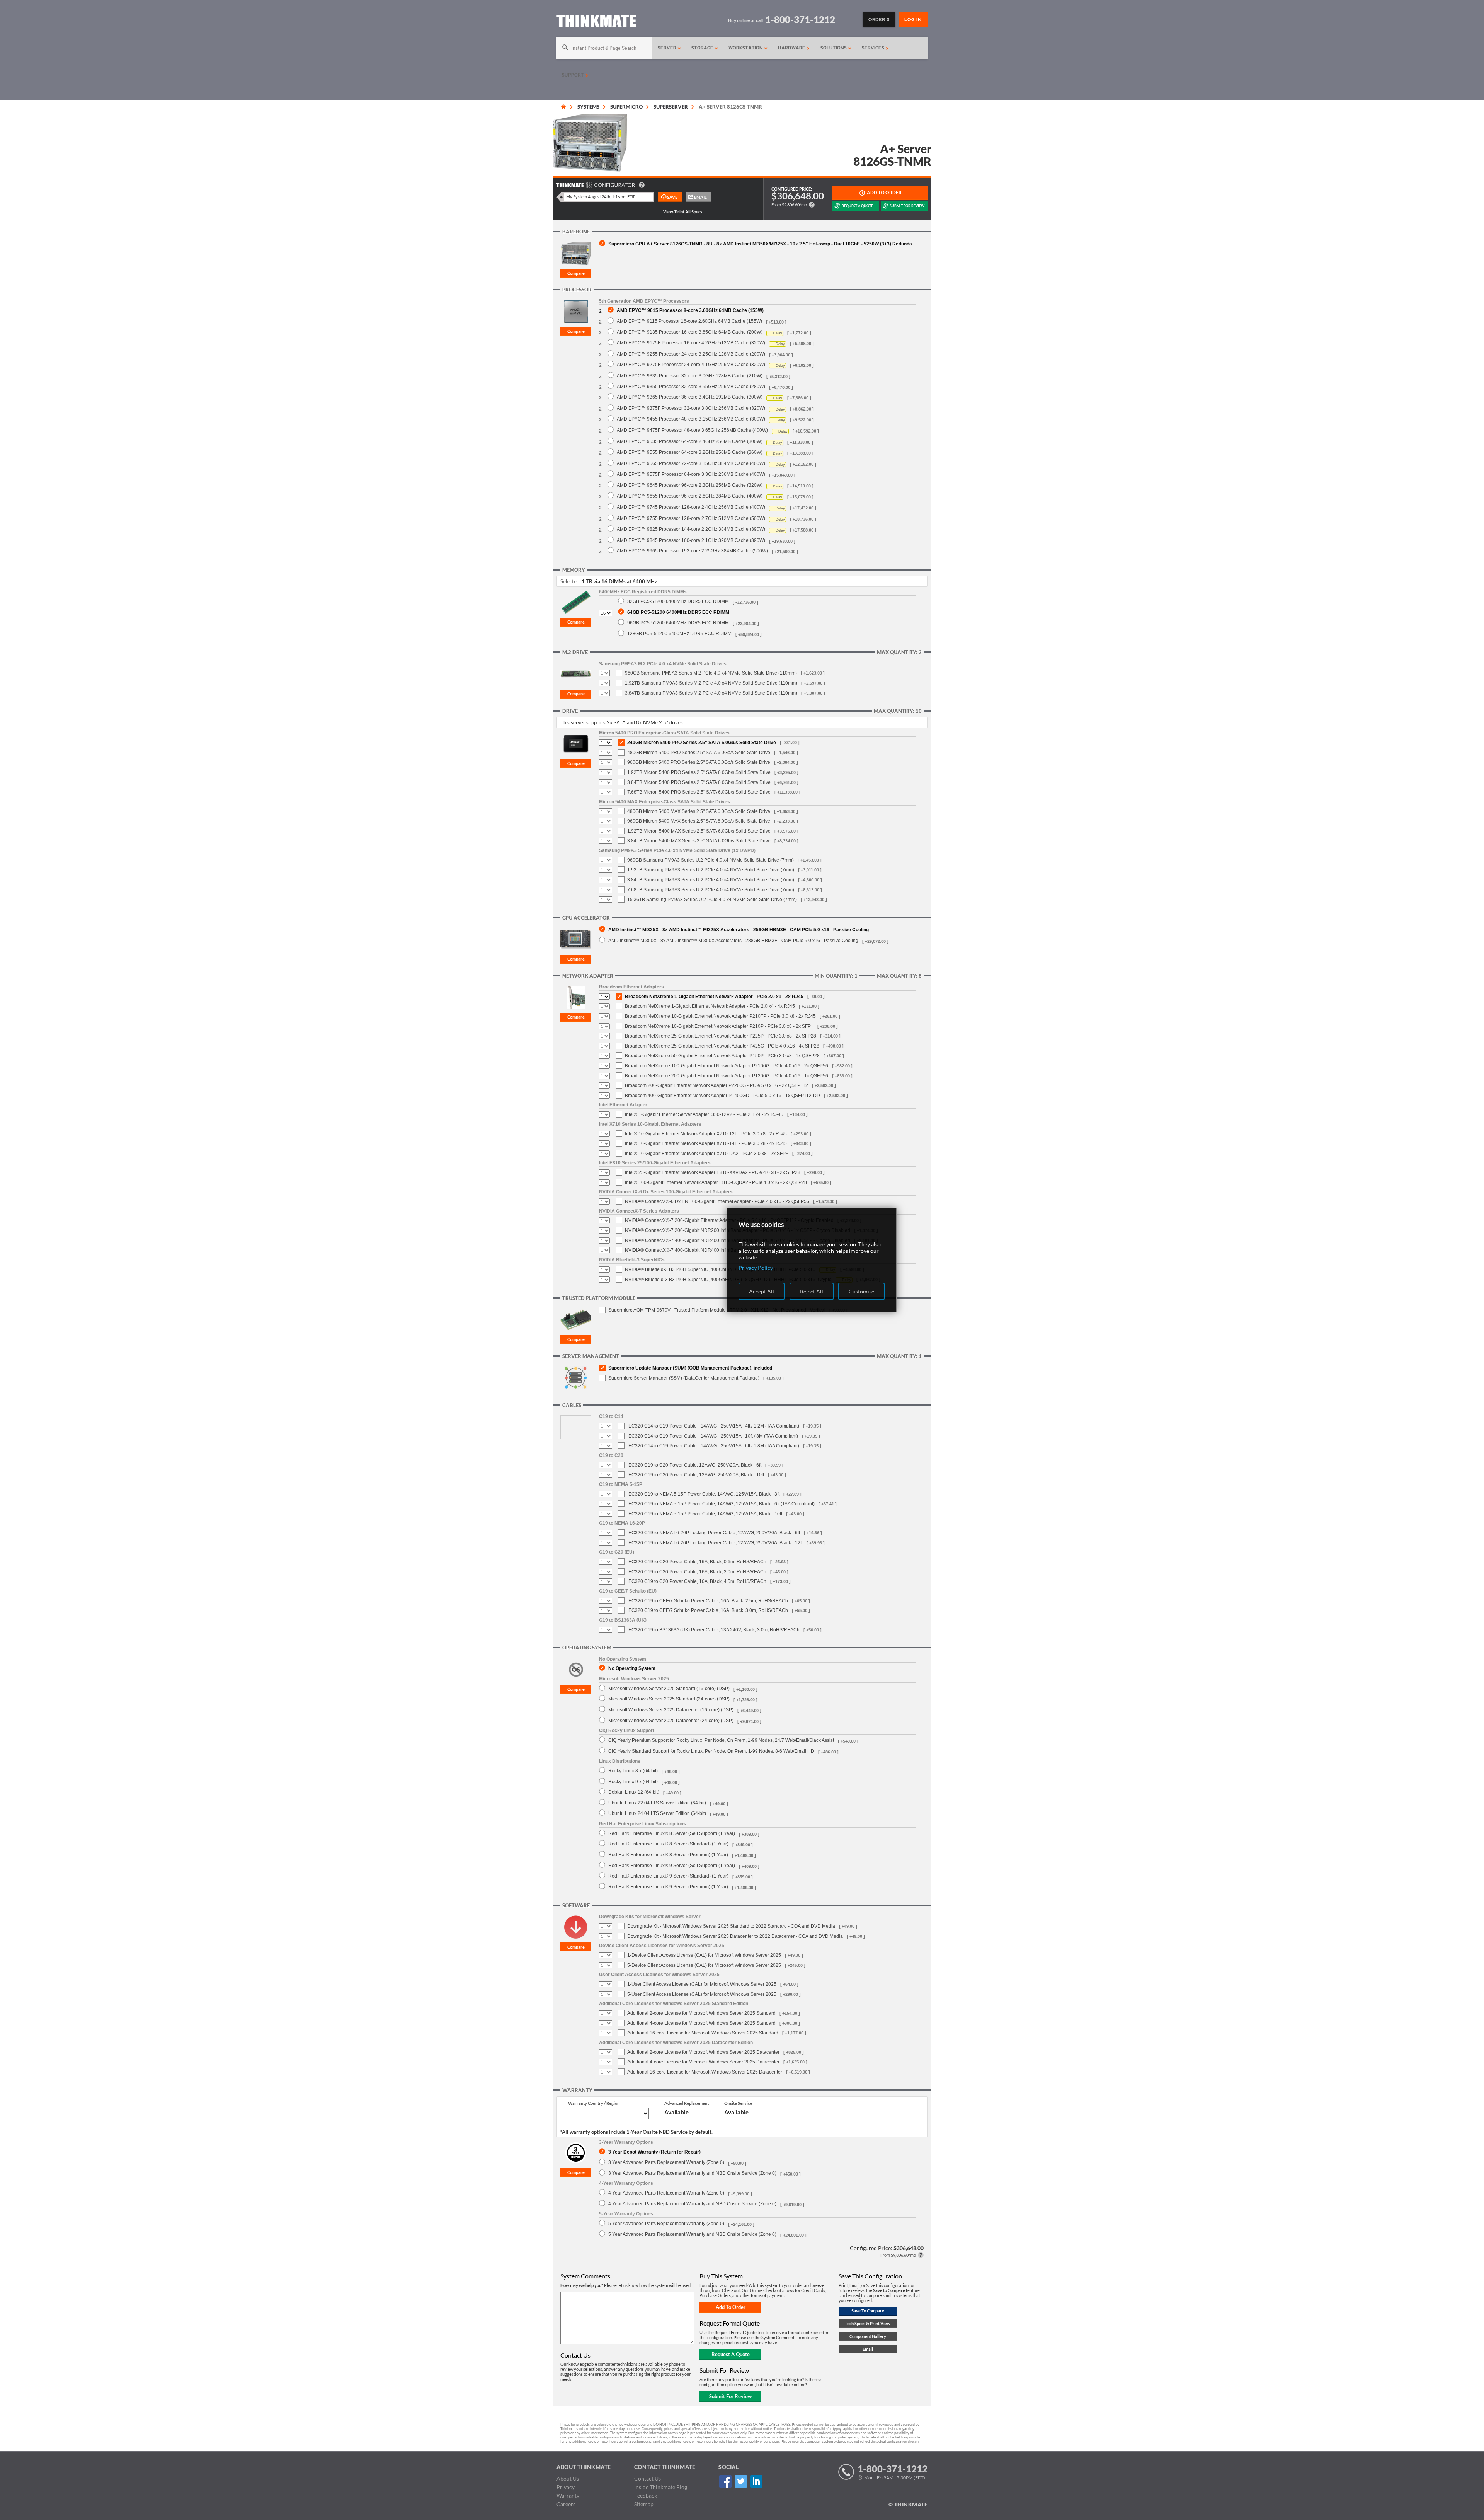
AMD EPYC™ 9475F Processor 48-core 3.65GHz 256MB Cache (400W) (692, 430)
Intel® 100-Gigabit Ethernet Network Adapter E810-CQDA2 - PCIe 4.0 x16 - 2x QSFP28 (716, 1182)
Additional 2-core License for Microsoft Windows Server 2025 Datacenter (703, 2052)
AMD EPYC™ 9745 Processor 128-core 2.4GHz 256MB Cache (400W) (691, 507)
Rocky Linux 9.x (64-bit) (633, 1781)
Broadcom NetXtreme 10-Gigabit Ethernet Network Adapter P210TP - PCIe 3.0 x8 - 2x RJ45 (720, 1016)
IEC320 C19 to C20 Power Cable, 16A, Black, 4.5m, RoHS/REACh (697, 1581)
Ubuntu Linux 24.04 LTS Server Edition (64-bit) (657, 1813)
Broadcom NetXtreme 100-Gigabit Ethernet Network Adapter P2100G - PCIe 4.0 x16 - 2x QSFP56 (727, 1066)
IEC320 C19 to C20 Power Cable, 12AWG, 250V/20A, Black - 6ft (694, 1465)
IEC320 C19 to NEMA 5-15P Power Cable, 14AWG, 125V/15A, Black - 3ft (703, 1494)
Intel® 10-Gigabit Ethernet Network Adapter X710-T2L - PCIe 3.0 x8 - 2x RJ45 (706, 1134)
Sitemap (644, 2504)
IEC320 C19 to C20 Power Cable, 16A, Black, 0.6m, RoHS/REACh (697, 1562)
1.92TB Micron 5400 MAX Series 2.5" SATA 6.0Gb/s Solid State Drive (699, 831)
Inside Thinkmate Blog (661, 2487)
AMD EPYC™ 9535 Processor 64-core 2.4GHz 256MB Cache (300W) (690, 441)
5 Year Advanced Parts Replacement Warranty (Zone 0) (666, 2223)
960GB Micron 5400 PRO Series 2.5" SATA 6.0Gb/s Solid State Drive (699, 762)
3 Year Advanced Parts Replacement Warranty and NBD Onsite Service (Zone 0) (692, 2173)
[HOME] (563, 107)
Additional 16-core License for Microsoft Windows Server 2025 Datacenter (705, 2072)
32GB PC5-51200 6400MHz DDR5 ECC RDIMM (678, 601)
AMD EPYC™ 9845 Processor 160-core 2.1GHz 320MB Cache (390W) (691, 540)
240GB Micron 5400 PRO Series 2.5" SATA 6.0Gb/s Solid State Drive (702, 743)
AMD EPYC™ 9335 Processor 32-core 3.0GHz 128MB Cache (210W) (690, 376)
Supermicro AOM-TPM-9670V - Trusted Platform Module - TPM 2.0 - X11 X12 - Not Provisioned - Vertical (717, 1310)
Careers (566, 2504)
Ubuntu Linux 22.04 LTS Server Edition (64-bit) (657, 1803)
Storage (703, 48)
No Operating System (632, 1668)
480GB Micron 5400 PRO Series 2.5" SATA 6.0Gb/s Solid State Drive (699, 753)
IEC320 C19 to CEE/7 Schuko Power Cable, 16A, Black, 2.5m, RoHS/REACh (708, 1601)
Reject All (812, 1291)
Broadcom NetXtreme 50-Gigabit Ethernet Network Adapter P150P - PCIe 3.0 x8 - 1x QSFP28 (722, 1056)
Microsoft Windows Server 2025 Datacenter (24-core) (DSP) (671, 1720)
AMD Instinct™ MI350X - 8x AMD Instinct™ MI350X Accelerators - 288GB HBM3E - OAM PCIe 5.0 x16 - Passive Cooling (733, 940)
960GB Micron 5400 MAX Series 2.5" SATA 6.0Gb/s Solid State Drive (699, 821)
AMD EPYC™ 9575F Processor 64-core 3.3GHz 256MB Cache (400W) (691, 474)
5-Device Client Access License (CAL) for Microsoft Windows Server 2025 (704, 1965)
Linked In (756, 2481)
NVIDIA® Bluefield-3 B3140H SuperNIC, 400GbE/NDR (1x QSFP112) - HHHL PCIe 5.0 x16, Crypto (728, 1280)
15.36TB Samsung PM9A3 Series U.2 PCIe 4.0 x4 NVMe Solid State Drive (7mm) (712, 900)
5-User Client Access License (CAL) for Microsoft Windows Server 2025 (702, 1994)
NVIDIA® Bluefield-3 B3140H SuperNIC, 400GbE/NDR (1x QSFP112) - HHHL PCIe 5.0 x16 (720, 1269)
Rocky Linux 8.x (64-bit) (633, 1771)
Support (574, 75)
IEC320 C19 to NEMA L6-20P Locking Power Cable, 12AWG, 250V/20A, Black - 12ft (715, 1543)
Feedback (646, 2495)
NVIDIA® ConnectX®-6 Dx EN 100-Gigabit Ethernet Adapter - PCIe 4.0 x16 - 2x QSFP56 (717, 1201)
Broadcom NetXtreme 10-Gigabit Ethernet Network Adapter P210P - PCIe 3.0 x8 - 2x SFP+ (719, 1026)
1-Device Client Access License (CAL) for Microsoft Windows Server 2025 (704, 1955)
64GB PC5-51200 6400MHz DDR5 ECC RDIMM (678, 612)
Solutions (834, 48)
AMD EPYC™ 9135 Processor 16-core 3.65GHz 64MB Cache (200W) (690, 332)
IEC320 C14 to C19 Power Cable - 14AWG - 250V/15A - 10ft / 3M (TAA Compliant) (713, 1436)
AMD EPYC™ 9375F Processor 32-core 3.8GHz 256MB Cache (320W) (691, 408)
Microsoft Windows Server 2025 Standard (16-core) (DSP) (669, 1688)
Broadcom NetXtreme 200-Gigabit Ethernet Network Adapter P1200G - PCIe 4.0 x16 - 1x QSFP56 (727, 1076)
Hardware (792, 48)
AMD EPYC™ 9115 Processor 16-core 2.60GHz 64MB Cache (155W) (689, 321)
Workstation (746, 48)
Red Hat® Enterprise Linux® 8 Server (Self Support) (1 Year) (672, 1833)
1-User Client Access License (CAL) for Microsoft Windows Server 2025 (702, 1984)
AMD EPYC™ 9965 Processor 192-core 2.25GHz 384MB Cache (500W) (692, 551)
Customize (861, 1291)
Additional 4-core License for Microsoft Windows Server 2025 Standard (701, 2023)
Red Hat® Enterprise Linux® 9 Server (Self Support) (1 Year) (672, 1865)
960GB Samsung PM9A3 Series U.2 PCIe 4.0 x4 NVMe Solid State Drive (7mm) (711, 860)
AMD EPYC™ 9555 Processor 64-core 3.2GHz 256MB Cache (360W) (690, 452)
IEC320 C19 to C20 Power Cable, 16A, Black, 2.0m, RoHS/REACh (697, 1572)
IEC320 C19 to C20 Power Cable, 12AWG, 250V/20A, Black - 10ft (696, 1475)
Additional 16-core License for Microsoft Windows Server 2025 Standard (703, 2033)
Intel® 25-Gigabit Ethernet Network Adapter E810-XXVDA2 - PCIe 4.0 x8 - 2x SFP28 (713, 1172)
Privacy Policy (756, 1268)
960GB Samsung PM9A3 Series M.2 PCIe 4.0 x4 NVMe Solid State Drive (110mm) (711, 673)
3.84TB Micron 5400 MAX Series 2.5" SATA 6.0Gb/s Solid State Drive (699, 841)
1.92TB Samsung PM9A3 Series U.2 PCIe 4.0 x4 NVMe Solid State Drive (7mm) (711, 870)
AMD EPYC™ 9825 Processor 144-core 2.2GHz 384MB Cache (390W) (691, 529)
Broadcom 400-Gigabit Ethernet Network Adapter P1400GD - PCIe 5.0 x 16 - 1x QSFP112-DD (722, 1096)
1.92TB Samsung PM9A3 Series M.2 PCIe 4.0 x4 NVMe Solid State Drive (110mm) (711, 683)
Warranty (568, 2495)
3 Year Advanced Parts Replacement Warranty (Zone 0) (666, 2162)
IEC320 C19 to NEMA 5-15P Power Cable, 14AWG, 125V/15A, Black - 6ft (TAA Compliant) (721, 1504)
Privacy (566, 2487)
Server (668, 48)
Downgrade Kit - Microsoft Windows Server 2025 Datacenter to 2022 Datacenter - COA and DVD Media (735, 1936)
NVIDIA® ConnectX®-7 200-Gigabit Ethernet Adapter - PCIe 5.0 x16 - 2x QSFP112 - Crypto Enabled (729, 1220)
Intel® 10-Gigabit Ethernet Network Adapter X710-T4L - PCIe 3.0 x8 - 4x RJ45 (706, 1143)
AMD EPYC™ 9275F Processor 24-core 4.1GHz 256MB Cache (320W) (691, 364)
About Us (568, 2478)
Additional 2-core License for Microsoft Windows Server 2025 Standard (701, 2013)
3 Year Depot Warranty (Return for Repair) (654, 2152)
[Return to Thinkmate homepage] (596, 22)
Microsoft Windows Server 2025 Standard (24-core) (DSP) (669, 1699)
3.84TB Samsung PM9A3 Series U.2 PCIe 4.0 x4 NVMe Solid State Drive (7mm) (711, 880)
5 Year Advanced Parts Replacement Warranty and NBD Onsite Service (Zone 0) (692, 2234)
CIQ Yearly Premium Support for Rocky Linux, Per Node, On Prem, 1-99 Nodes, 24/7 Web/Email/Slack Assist (721, 1740)
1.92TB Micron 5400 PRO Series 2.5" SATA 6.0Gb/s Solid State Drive (699, 772)
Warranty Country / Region (594, 2103)
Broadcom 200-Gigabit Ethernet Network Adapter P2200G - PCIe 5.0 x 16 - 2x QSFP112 (716, 1085)
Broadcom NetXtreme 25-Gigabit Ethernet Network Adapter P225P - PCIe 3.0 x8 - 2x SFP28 (721, 1036)
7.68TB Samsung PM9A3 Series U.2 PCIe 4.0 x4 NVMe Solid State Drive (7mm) (711, 890)
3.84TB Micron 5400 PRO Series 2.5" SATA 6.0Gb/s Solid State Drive (699, 782)
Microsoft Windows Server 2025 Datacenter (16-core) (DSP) (671, 1710)
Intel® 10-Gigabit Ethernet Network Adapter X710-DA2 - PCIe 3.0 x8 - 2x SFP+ (707, 1154)
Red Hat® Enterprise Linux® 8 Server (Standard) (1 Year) (668, 1844)
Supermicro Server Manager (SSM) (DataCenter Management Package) (684, 1378)
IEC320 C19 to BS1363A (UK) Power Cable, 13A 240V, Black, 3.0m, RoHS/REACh (713, 1630)
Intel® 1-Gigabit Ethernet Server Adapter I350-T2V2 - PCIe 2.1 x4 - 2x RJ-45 (704, 1114)
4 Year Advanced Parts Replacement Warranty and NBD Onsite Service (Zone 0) (692, 2204)
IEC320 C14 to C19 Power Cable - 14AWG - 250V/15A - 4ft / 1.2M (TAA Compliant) (713, 1426)
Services (874, 48)
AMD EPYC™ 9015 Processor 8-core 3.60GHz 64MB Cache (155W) (690, 310)
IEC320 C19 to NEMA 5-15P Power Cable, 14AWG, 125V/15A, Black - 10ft (705, 1514)
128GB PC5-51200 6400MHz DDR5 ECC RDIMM (679, 633)
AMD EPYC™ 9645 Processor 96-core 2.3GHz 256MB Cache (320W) (690, 485)
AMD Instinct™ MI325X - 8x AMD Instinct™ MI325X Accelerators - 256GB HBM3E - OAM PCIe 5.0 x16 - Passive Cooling (739, 929)
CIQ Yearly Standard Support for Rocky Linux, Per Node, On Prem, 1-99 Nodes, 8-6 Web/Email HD (711, 1751)
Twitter (741, 2481)
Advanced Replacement (687, 2103)
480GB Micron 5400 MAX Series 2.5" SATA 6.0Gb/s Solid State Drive (699, 811)
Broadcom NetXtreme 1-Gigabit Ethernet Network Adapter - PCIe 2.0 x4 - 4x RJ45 (710, 1006)
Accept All (762, 1291)
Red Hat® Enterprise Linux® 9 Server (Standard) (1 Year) (668, 1876)
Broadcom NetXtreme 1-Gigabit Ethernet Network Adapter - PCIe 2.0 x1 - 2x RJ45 (714, 997)
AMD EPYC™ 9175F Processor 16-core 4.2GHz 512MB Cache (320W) (691, 343)
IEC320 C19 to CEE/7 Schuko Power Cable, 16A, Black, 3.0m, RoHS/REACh (708, 1610)
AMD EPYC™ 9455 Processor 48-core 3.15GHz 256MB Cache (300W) (691, 419)
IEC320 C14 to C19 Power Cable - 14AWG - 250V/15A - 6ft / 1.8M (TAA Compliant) (713, 1446)
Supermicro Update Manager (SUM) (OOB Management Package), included (690, 1368)
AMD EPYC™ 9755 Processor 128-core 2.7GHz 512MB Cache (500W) (691, 518)
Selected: (570, 581)
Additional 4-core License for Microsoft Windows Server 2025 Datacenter (703, 2062)
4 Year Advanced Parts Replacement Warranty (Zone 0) (666, 2193)
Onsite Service (738, 2103)
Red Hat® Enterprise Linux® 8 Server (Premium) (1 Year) (668, 1855)
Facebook (725, 2481)
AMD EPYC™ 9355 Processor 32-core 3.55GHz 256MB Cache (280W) (691, 386)
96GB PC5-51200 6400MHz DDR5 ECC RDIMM (678, 623)
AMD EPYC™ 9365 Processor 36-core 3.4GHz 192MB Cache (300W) (690, 397)
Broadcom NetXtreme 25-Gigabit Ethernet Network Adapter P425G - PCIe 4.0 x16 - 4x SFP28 (722, 1046)
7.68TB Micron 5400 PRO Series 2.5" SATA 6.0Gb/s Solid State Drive (699, 792)
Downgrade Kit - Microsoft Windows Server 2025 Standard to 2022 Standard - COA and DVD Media (731, 1926)
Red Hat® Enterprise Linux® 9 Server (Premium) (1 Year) (668, 1887)
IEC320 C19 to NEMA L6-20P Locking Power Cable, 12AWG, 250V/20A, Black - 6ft (714, 1533)
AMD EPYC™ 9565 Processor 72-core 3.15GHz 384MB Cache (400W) (691, 463)
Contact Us (648, 2478)
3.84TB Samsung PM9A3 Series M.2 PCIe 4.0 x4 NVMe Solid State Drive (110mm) (711, 693)
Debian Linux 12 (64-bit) (634, 1792)
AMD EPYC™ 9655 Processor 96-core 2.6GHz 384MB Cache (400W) (690, 496)
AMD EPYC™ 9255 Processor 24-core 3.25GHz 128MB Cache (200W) (691, 354)
